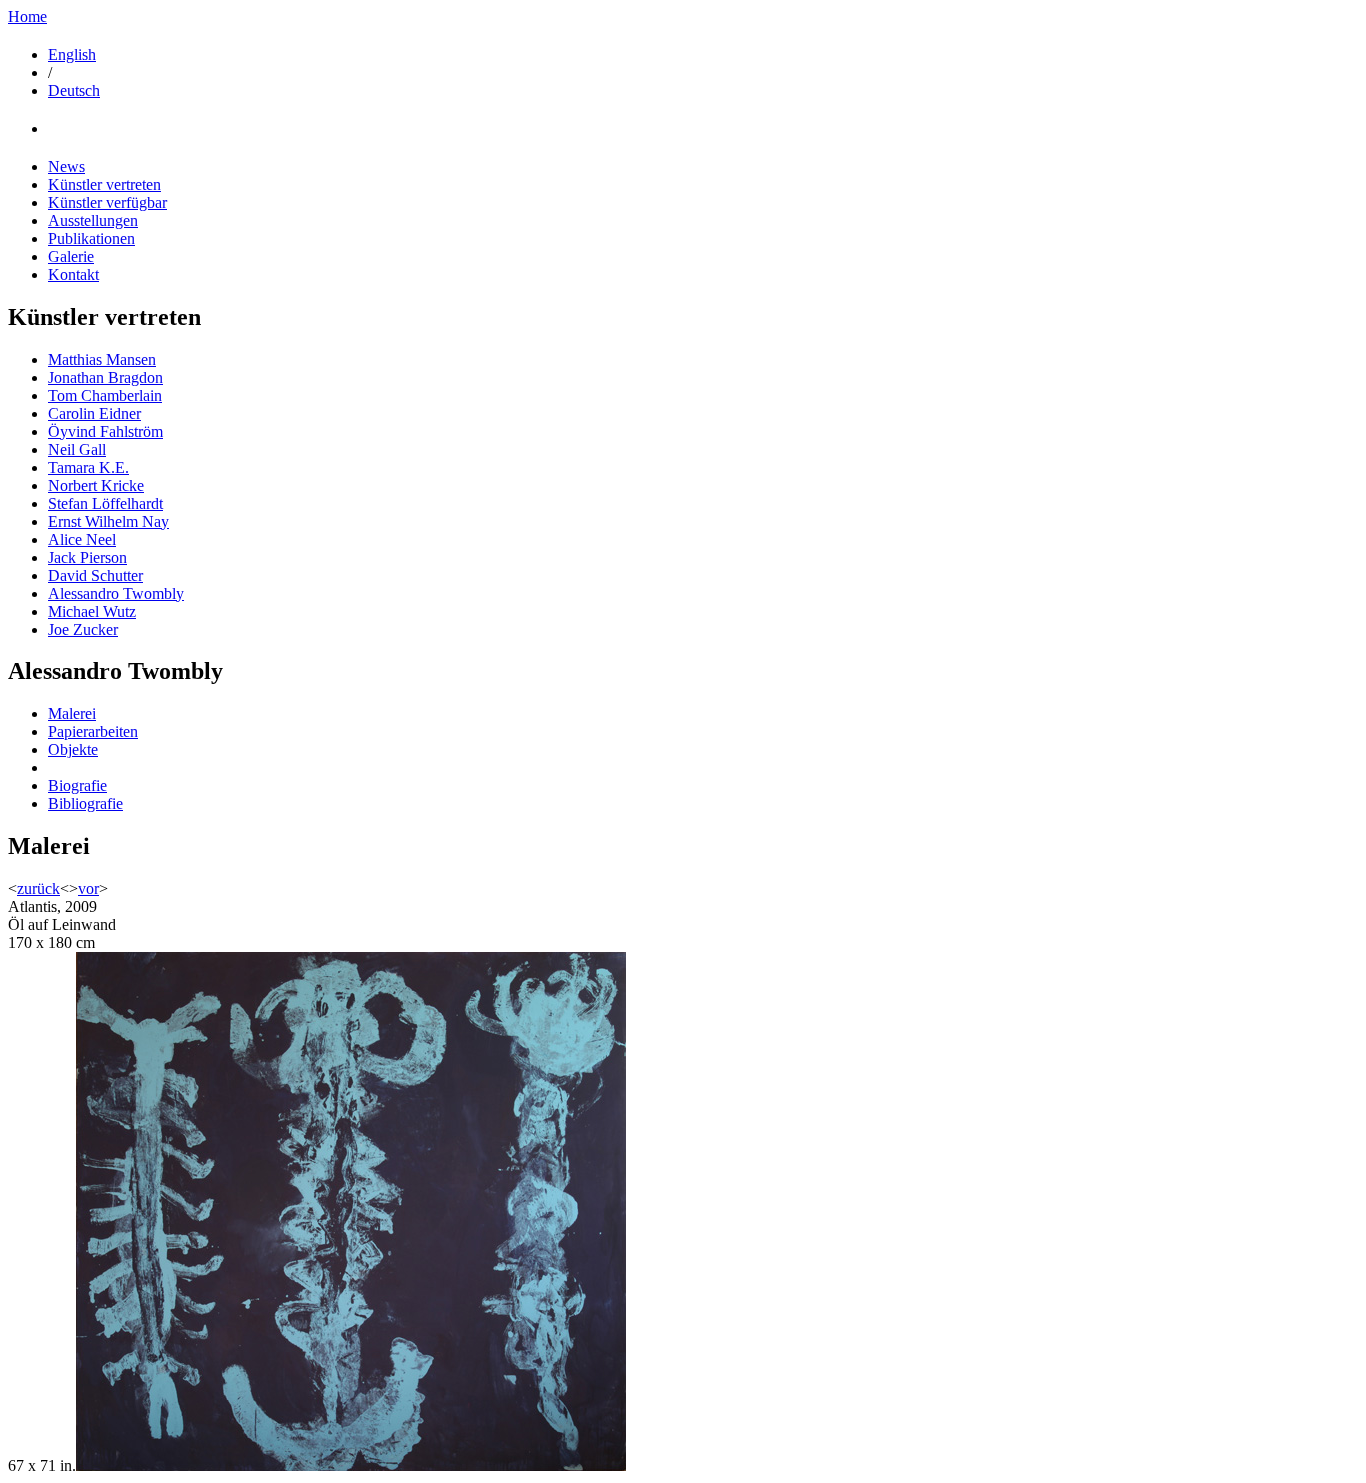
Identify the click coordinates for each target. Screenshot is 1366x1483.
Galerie (71, 256)
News (66, 166)
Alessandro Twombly (116, 593)
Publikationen (91, 238)
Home (27, 16)
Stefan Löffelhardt (105, 503)
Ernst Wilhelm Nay (108, 521)
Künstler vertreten (104, 184)
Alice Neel (82, 539)
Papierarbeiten (93, 731)
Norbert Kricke (96, 485)
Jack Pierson (87, 557)
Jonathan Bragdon (105, 377)
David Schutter (95, 575)
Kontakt (73, 274)
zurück (38, 888)
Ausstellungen (93, 220)
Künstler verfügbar (107, 202)
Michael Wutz (92, 611)
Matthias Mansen (102, 359)
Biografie (77, 785)
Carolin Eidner (94, 413)
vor (88, 888)
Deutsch (74, 90)
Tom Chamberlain (105, 395)
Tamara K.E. (88, 467)
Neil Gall (77, 449)
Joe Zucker (83, 629)
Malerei (72, 713)
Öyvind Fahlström (105, 431)
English (72, 54)
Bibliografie (85, 803)
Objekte (73, 749)
